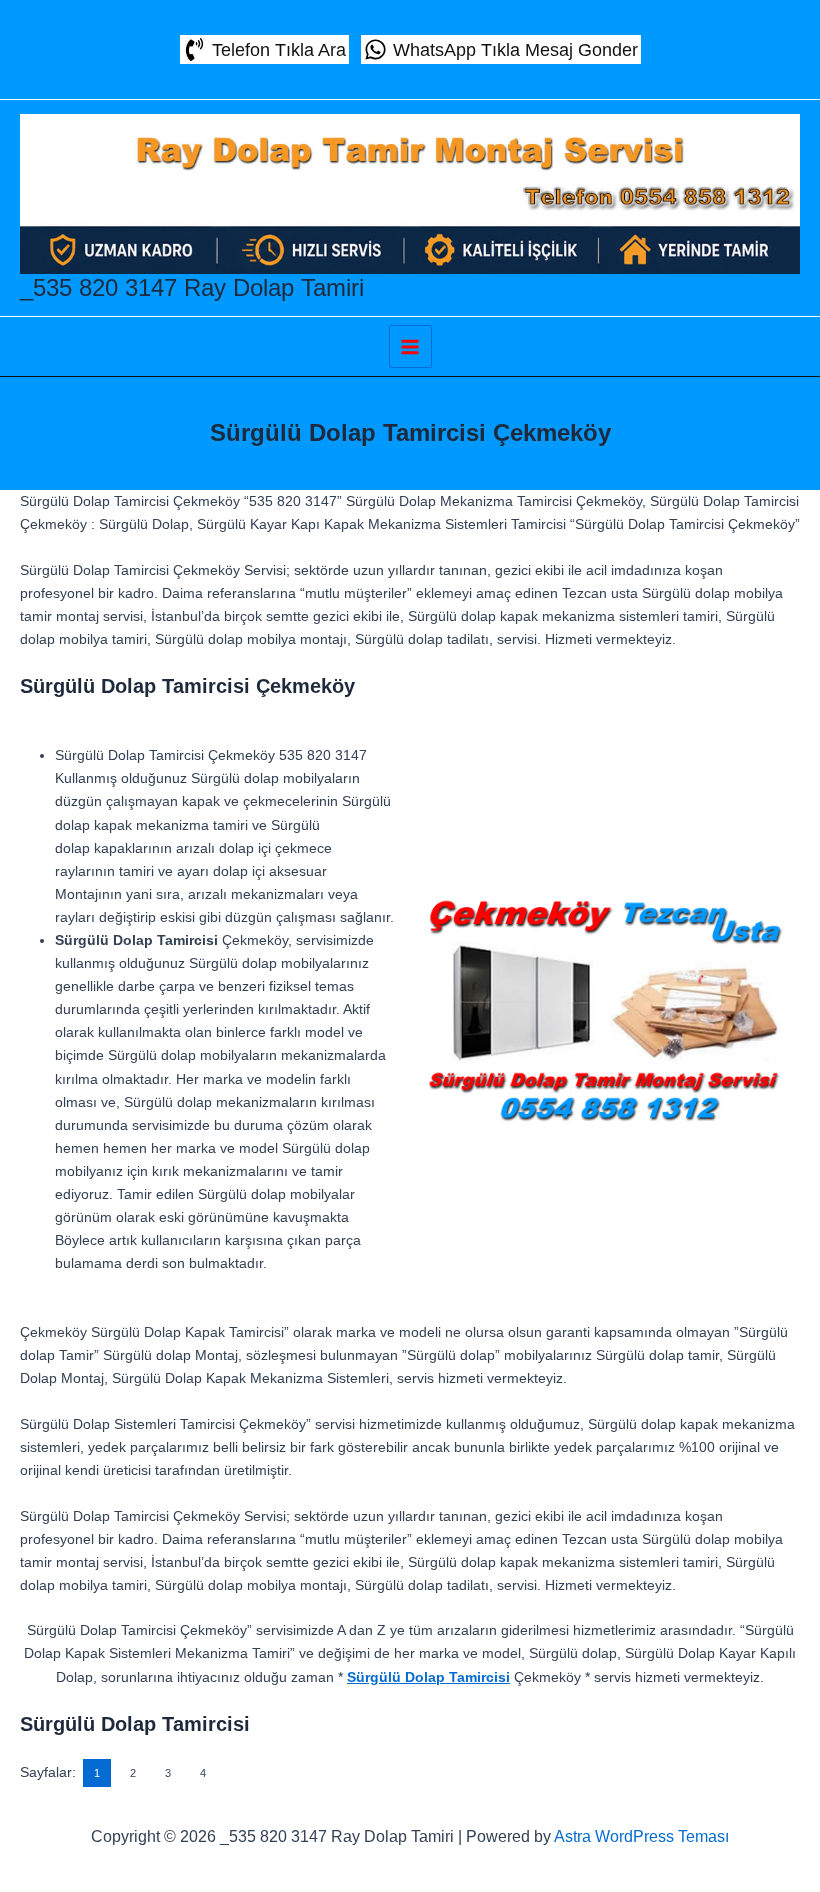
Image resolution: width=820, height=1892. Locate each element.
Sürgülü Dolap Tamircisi (428, 1677)
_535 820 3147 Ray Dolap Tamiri (192, 287)
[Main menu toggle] (410, 346)
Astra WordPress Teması (641, 1836)
